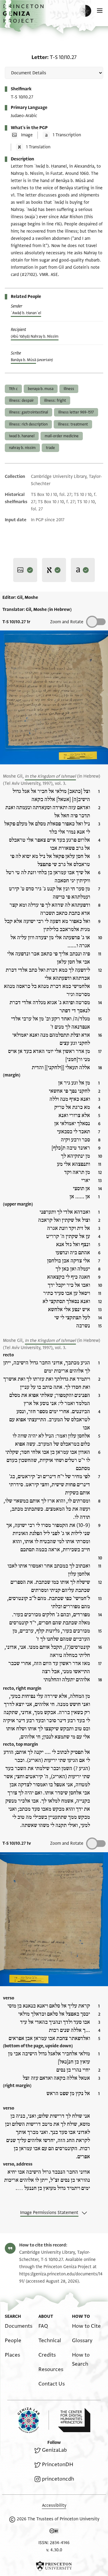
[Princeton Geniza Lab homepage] (33, 2420)
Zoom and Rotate (67, 622)
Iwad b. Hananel (22, 436)
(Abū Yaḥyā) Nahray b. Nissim (35, 336)
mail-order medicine (62, 436)
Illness (69, 389)
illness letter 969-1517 (76, 412)
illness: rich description (28, 424)
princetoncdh (58, 2479)
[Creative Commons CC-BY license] (54, 2532)
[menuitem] (19, 2326)
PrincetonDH (58, 2465)
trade (50, 448)
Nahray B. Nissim (22, 448)
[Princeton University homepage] (54, 2566)
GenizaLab (54, 2450)
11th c (13, 389)
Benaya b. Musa (41, 389)
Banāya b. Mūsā (23, 360)
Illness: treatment (73, 424)
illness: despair (21, 401)
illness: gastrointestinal (28, 412)
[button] (24, 17)
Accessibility (54, 2505)
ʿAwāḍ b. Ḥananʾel (26, 313)
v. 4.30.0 (54, 2550)
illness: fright (55, 401)
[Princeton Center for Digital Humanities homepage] (74, 2420)
